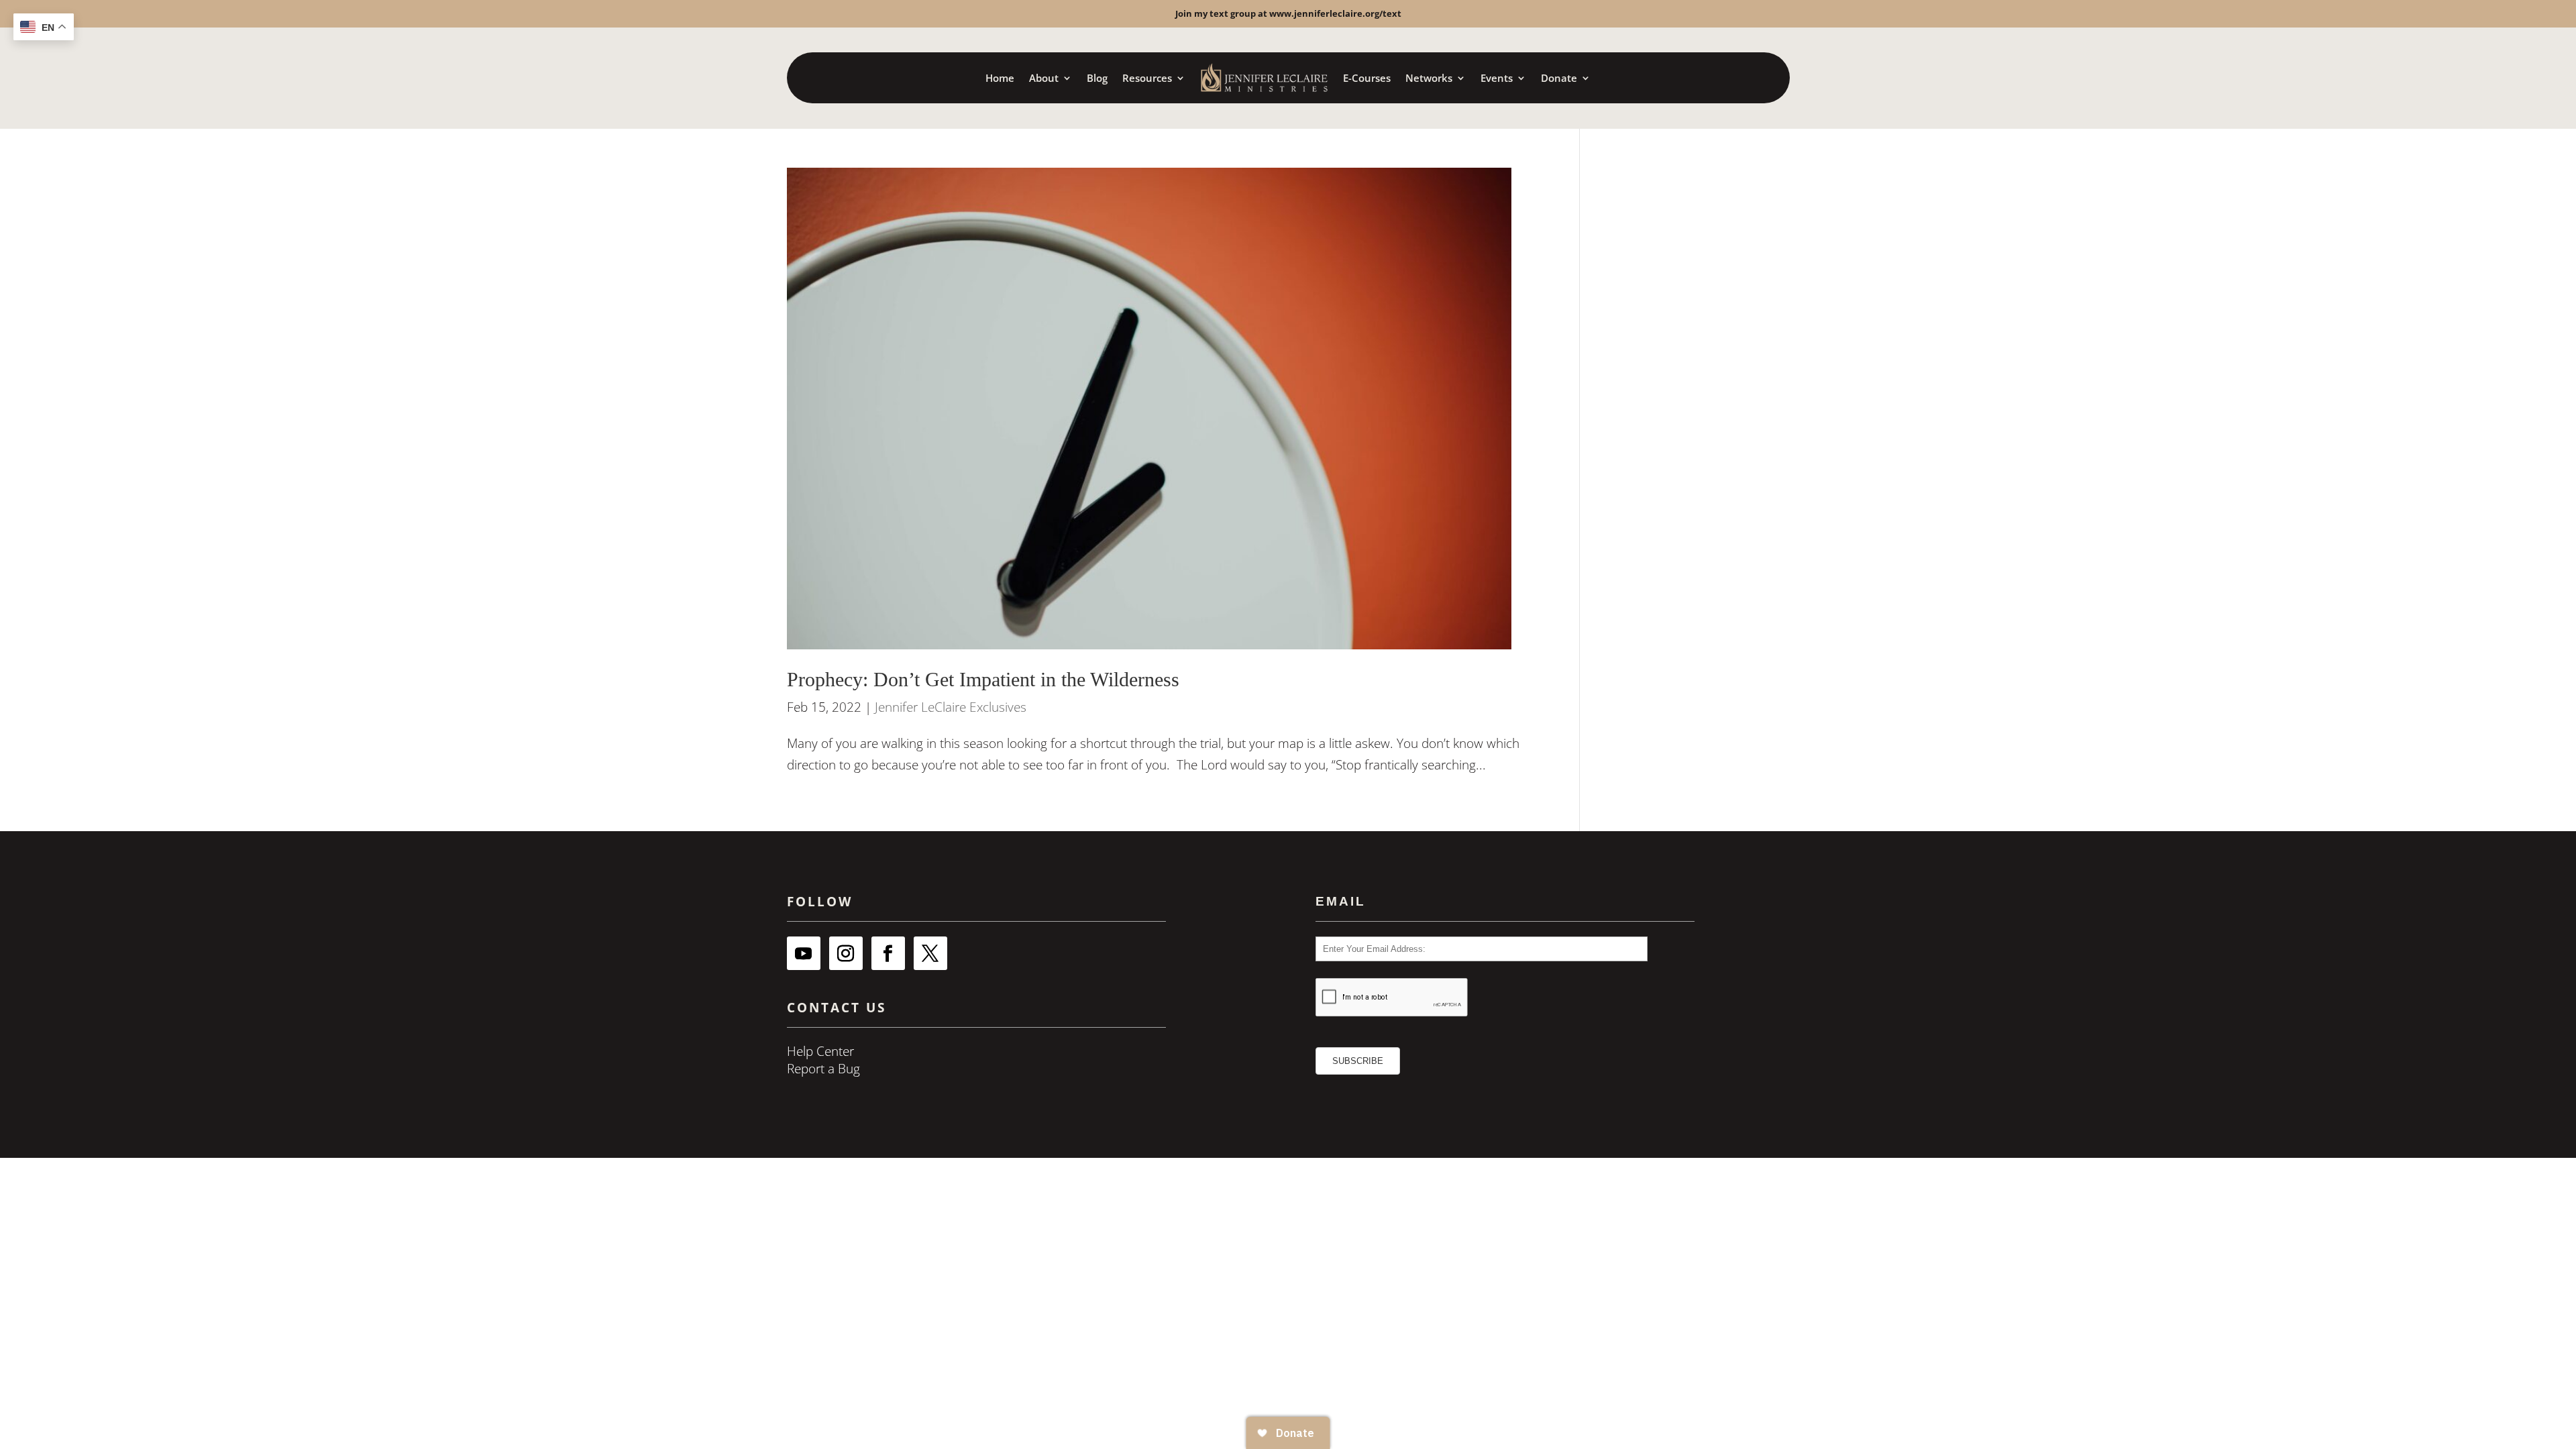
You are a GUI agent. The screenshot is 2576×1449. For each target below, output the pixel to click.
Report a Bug (823, 1069)
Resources (1147, 78)
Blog (1097, 78)
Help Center (820, 1051)
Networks (1429, 78)
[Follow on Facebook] (888, 953)
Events (1497, 78)
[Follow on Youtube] (804, 953)
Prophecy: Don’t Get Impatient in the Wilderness (983, 680)
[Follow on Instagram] (846, 953)
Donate (1559, 78)
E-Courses (1367, 78)
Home (1000, 78)
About (1044, 78)
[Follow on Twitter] (930, 953)
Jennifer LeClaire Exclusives (951, 707)
